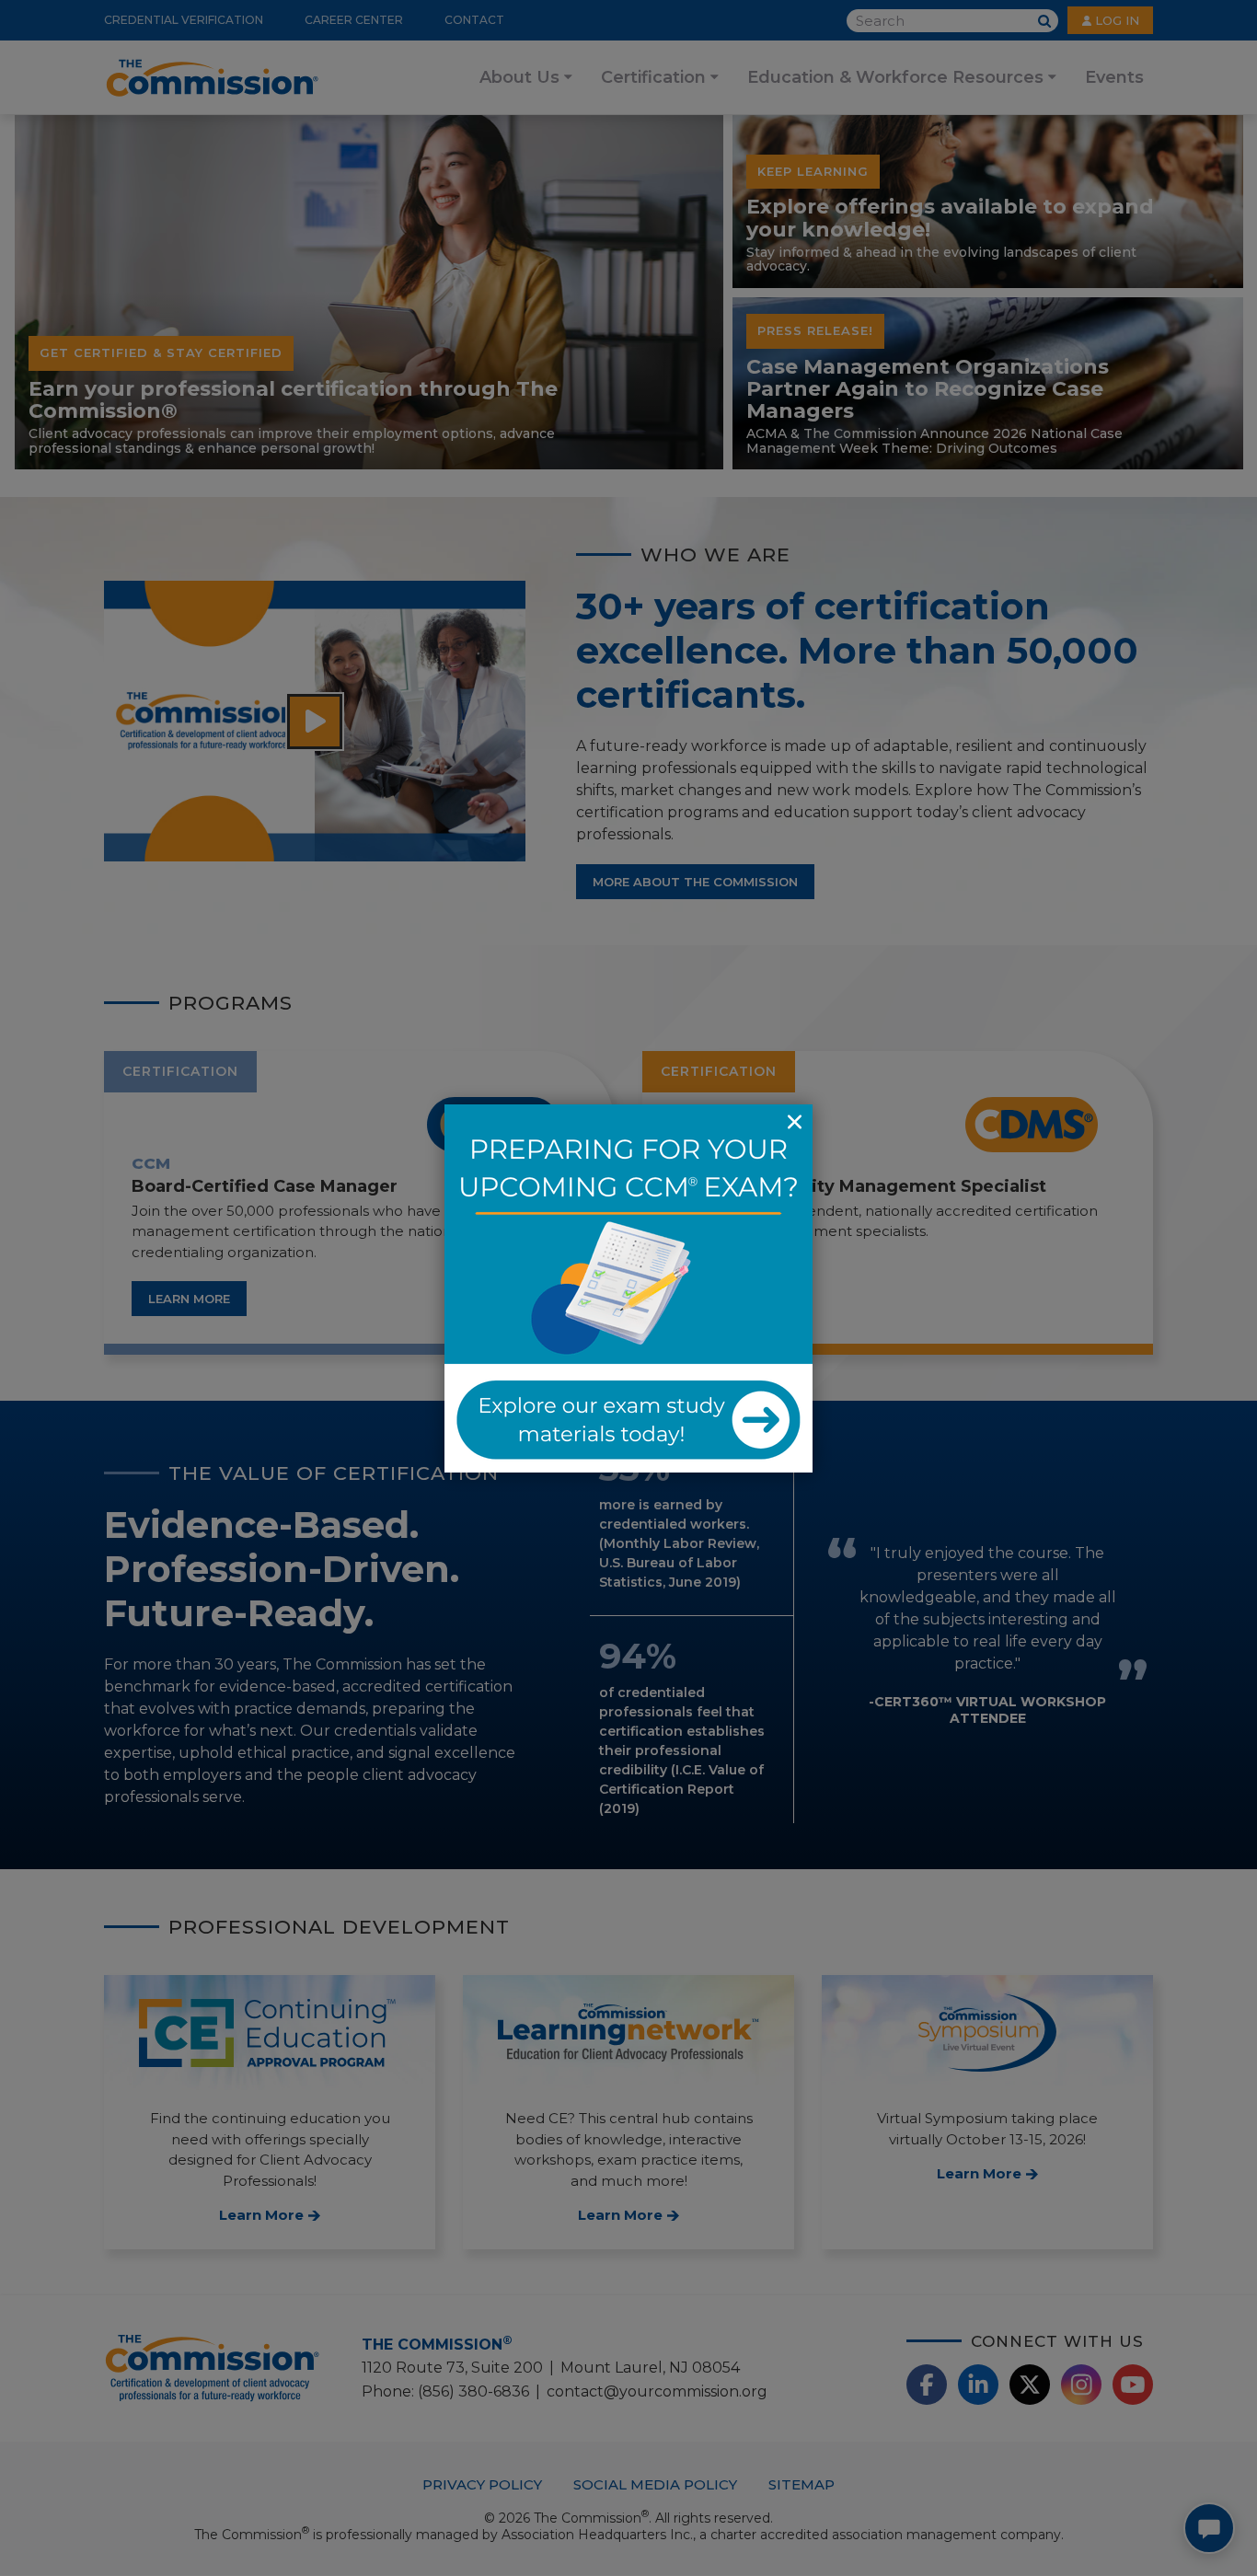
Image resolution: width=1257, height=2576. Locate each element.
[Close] (794, 1123)
